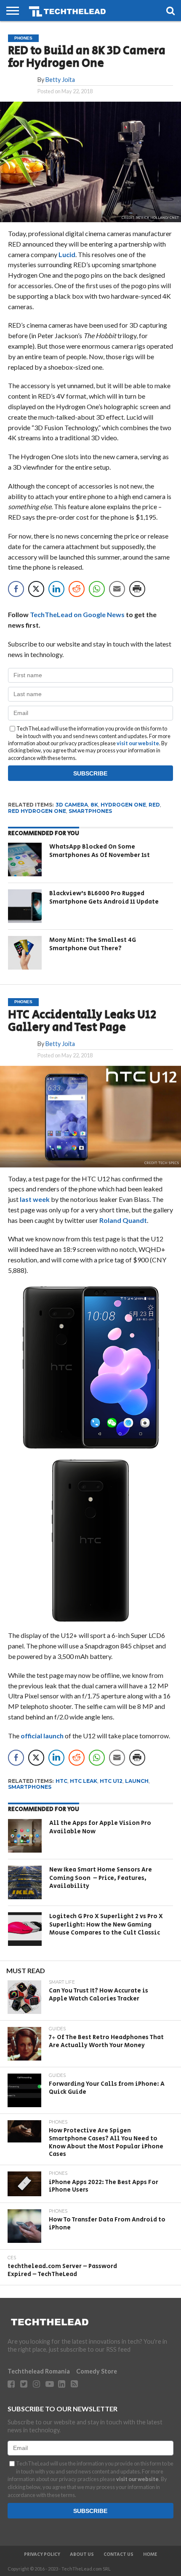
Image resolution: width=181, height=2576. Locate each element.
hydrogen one (123, 805)
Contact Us (118, 2555)
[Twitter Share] (36, 589)
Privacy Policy (42, 2555)
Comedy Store (97, 2371)
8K (94, 805)
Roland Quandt (123, 1220)
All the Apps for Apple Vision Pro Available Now (100, 1827)
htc (61, 1781)
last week (35, 1199)
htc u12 (111, 1781)
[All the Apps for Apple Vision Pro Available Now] (25, 1836)
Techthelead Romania (39, 2371)
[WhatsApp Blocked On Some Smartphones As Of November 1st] (25, 860)
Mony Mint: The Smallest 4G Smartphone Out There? (93, 944)
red (154, 805)
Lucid (67, 254)
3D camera (72, 805)
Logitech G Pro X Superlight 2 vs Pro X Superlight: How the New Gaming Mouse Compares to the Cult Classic (106, 1924)
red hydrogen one (37, 811)
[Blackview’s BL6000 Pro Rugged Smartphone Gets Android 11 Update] (25, 906)
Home (150, 2555)
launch (137, 1781)
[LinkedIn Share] (56, 589)
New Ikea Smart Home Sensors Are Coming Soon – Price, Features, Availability (101, 1878)
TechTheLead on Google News (77, 614)
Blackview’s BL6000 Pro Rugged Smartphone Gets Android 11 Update (104, 898)
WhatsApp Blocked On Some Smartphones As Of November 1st (100, 851)
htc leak (84, 1781)
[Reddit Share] (77, 589)
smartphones (90, 811)
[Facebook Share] (16, 589)
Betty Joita (60, 80)
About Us (82, 2555)
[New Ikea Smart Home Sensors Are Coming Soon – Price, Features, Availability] (25, 1882)
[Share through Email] (117, 589)
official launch (42, 1736)
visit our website (138, 743)
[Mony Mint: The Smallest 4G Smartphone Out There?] (25, 953)
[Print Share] (137, 589)
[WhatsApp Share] (97, 589)
